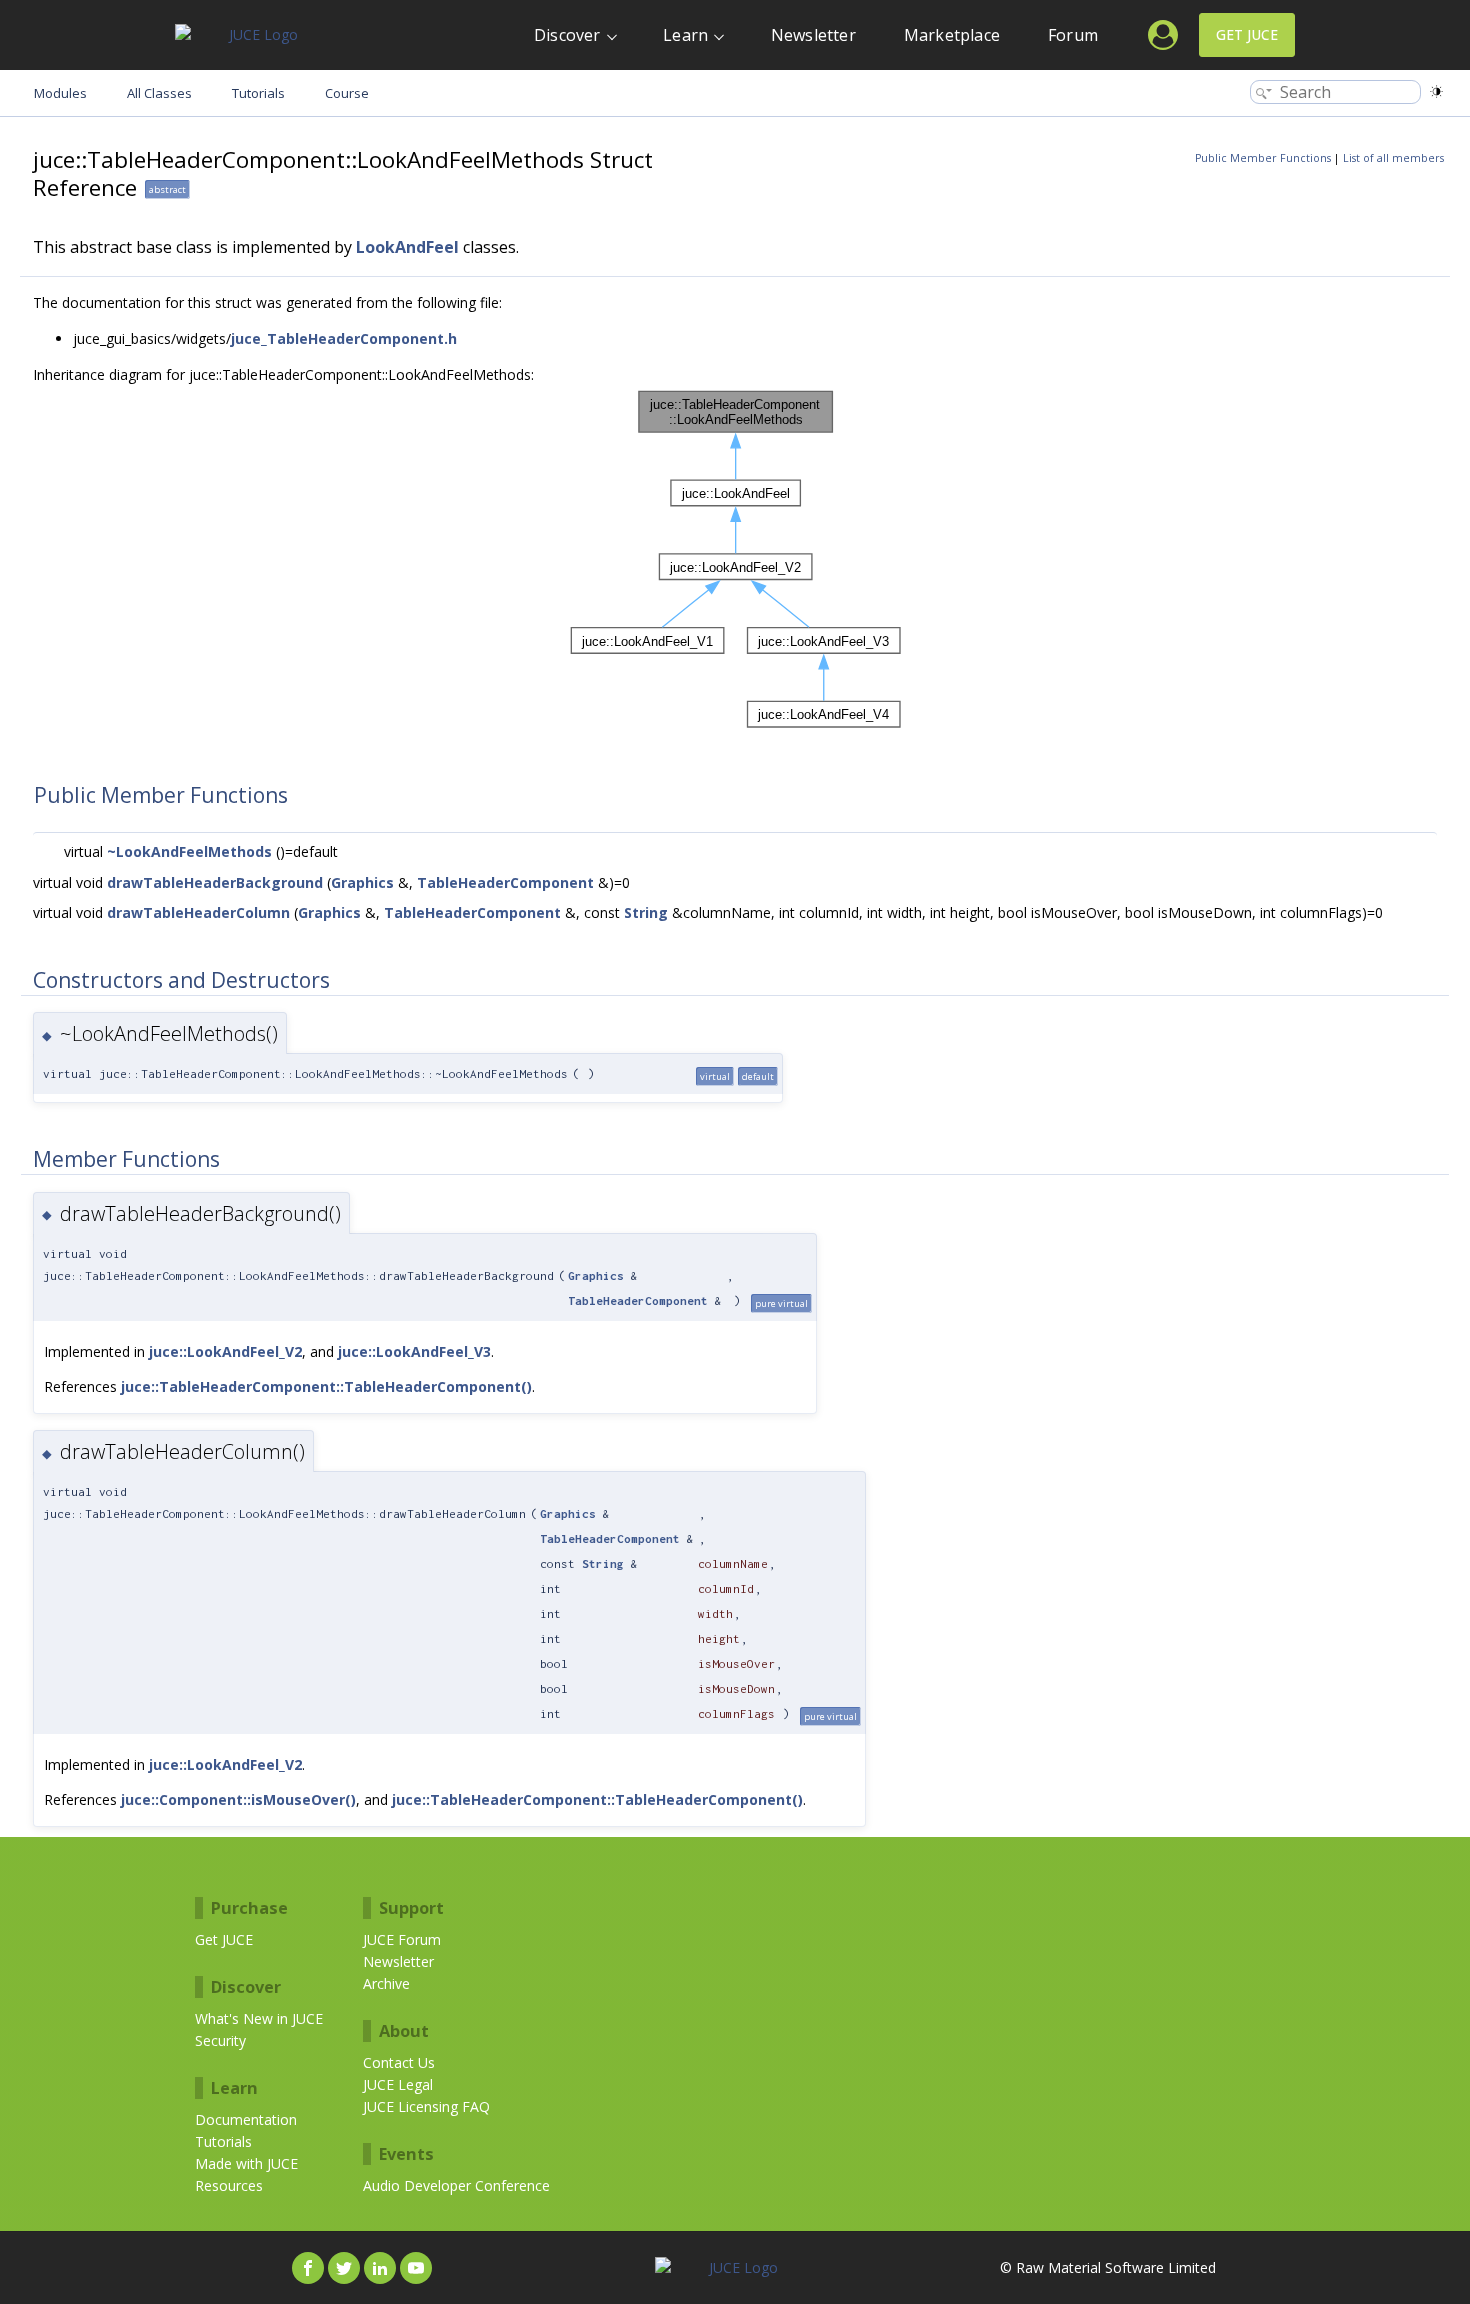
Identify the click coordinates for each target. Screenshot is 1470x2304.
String (646, 912)
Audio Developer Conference (456, 2185)
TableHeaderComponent (505, 882)
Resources (229, 2185)
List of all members (1393, 158)
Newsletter (813, 35)
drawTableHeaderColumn (198, 912)
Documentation (246, 2119)
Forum (1073, 35)
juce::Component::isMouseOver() (238, 1799)
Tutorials (223, 2141)
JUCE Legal (398, 2084)
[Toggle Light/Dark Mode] (1436, 91)
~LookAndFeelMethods (189, 851)
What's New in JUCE (259, 2018)
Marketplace (952, 35)
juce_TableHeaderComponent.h (344, 338)
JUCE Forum (402, 1939)
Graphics (362, 882)
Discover (567, 35)
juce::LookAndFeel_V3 (414, 1351)
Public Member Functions (1263, 158)
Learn (685, 35)
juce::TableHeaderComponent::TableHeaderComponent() (326, 1386)
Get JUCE (1247, 34)
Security (220, 2040)
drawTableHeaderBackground (215, 882)
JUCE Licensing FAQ (426, 2106)
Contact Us (399, 2062)
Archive (386, 1983)
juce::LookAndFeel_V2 (225, 1351)
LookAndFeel (407, 247)
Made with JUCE (246, 2163)
